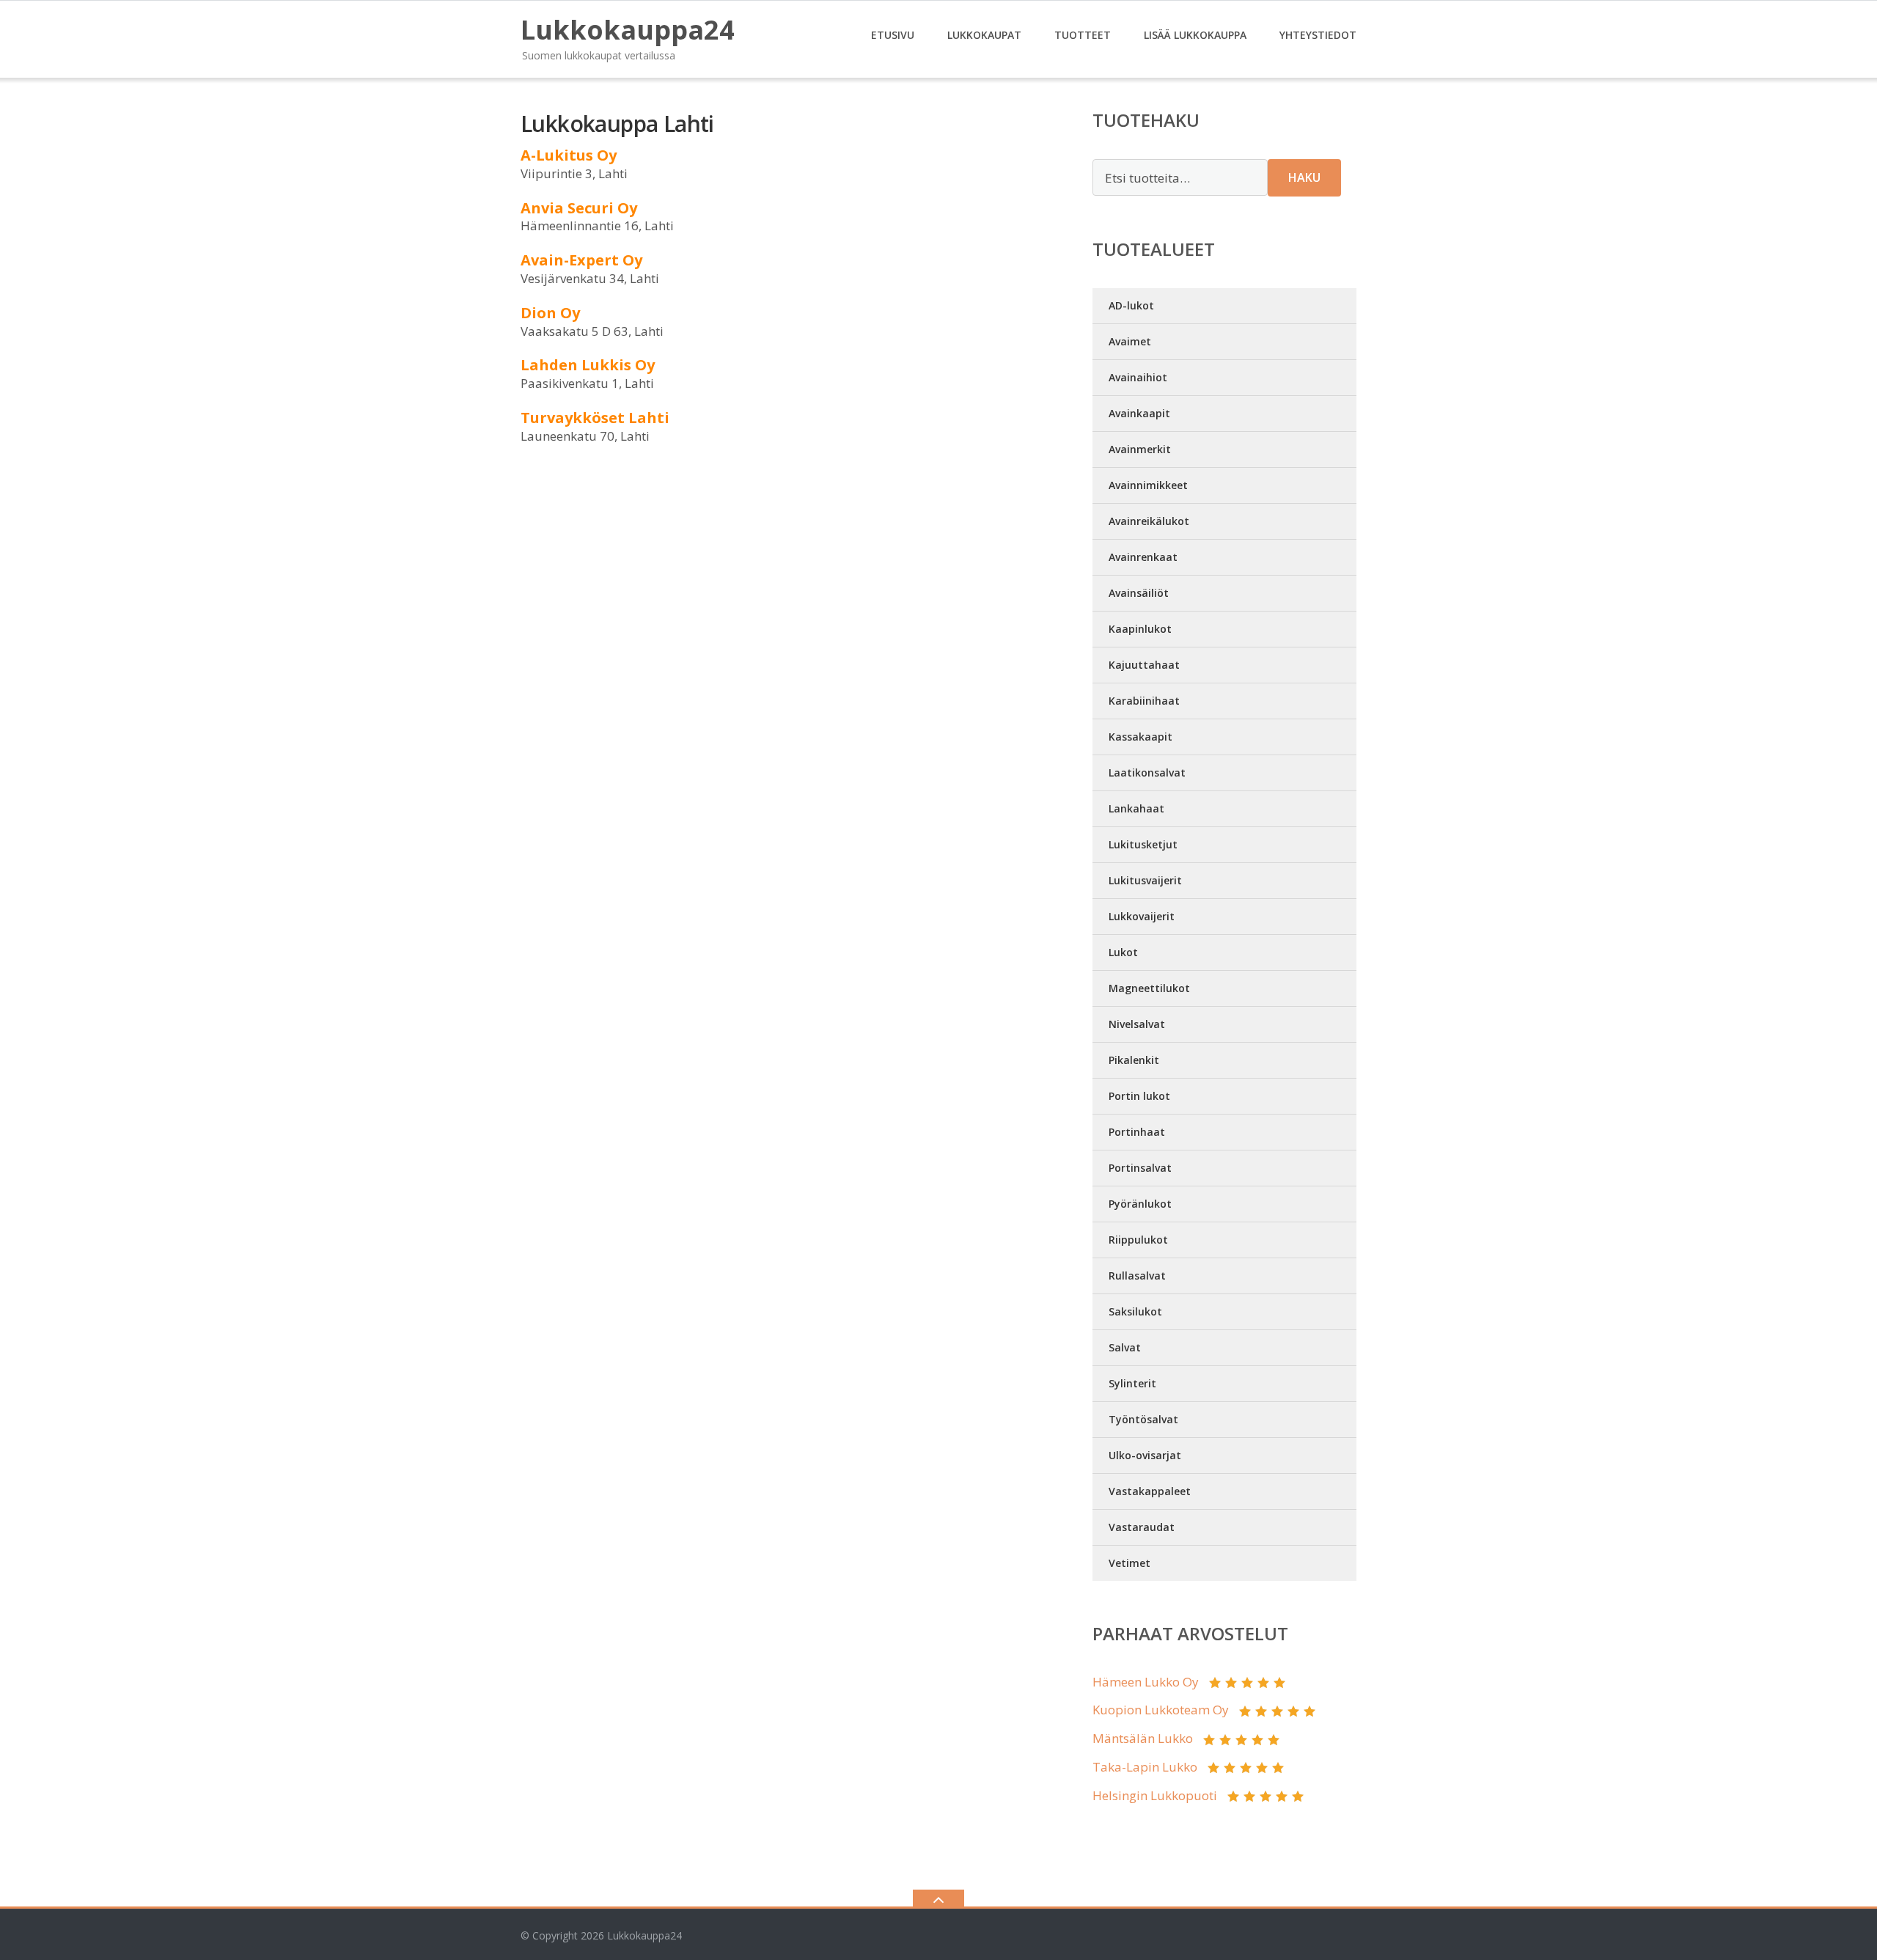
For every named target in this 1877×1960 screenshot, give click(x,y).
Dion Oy (550, 313)
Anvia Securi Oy (579, 208)
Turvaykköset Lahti (595, 418)
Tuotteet (1083, 35)
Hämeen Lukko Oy (1146, 1682)
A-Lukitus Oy (569, 155)
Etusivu (893, 35)
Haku (1304, 177)
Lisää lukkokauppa (1195, 35)
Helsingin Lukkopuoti (1155, 1795)
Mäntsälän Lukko (1143, 1738)
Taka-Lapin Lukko (1145, 1767)
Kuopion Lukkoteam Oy (1161, 1710)
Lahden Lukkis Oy (588, 365)
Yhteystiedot (1318, 35)
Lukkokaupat (984, 35)
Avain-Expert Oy (581, 260)
